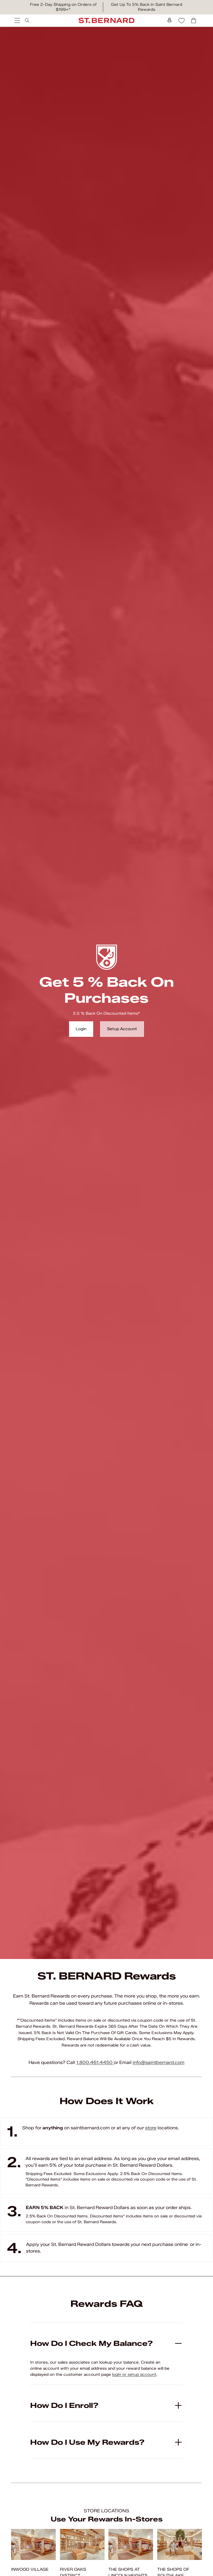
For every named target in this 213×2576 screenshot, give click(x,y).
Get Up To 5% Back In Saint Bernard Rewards (147, 7)
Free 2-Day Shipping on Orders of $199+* (63, 7)
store (151, 2128)
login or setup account (134, 2375)
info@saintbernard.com (159, 2062)
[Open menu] (17, 20)
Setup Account (122, 1029)
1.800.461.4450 (95, 2062)
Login (81, 1029)
